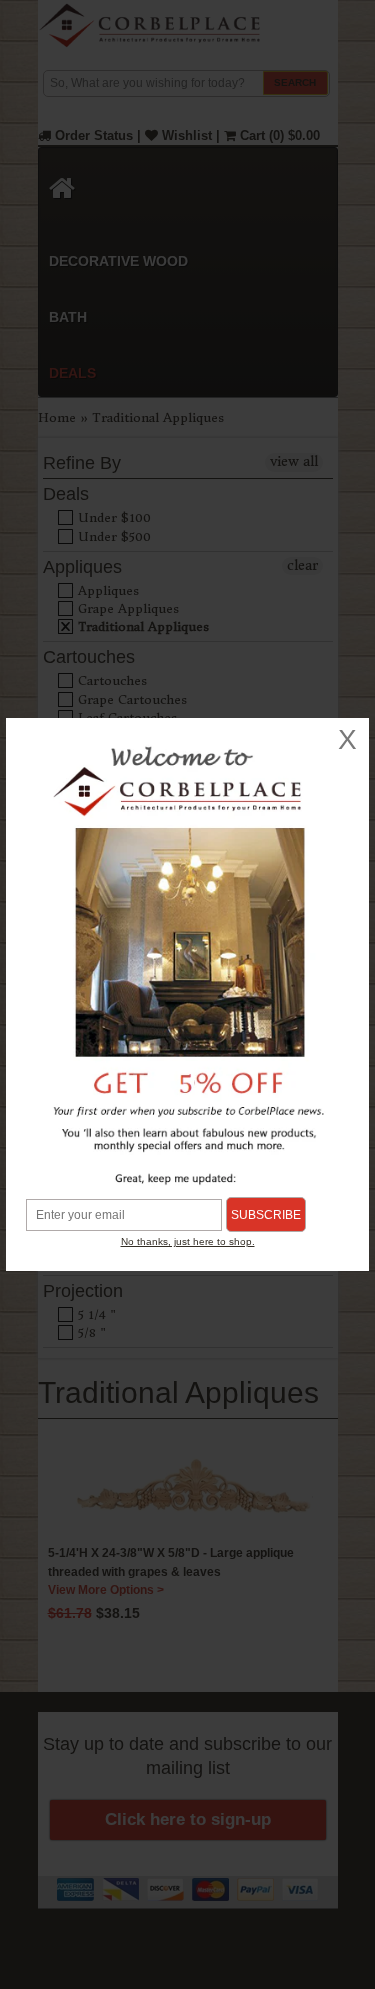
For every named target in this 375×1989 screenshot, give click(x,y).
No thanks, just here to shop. (188, 1241)
